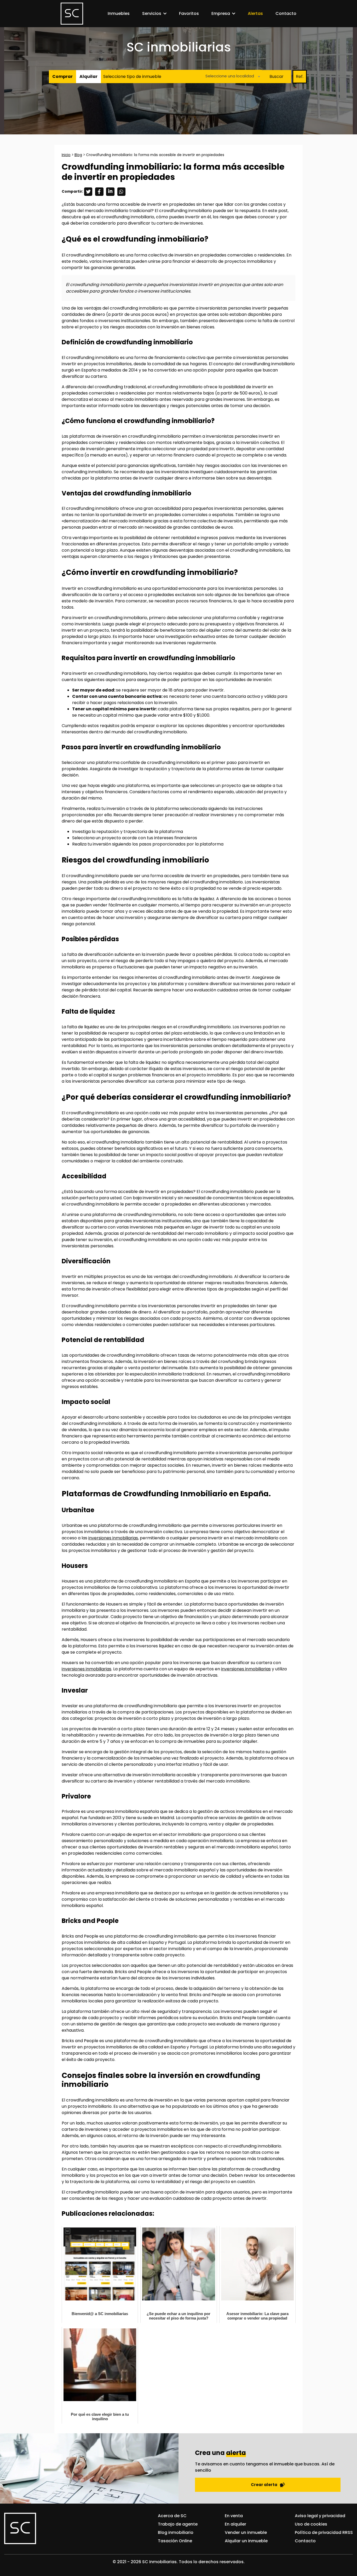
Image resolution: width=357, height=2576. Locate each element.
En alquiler (235, 2524)
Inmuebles (119, 13)
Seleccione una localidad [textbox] (230, 76)
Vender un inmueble (246, 2532)
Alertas (255, 13)
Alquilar (88, 76)
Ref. (300, 76)
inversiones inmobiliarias (113, 1538)
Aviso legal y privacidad (320, 2516)
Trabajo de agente (178, 2524)
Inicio (66, 155)
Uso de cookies (311, 2524)
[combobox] (231, 76)
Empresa (221, 13)
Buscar (277, 76)
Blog (78, 155)
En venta (234, 2516)
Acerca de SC (172, 2516)
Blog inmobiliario (176, 2532)
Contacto (286, 13)
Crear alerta (264, 2485)
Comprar (62, 76)
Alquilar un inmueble (246, 2541)
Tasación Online (175, 2541)
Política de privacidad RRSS (324, 2532)
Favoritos (189, 13)
